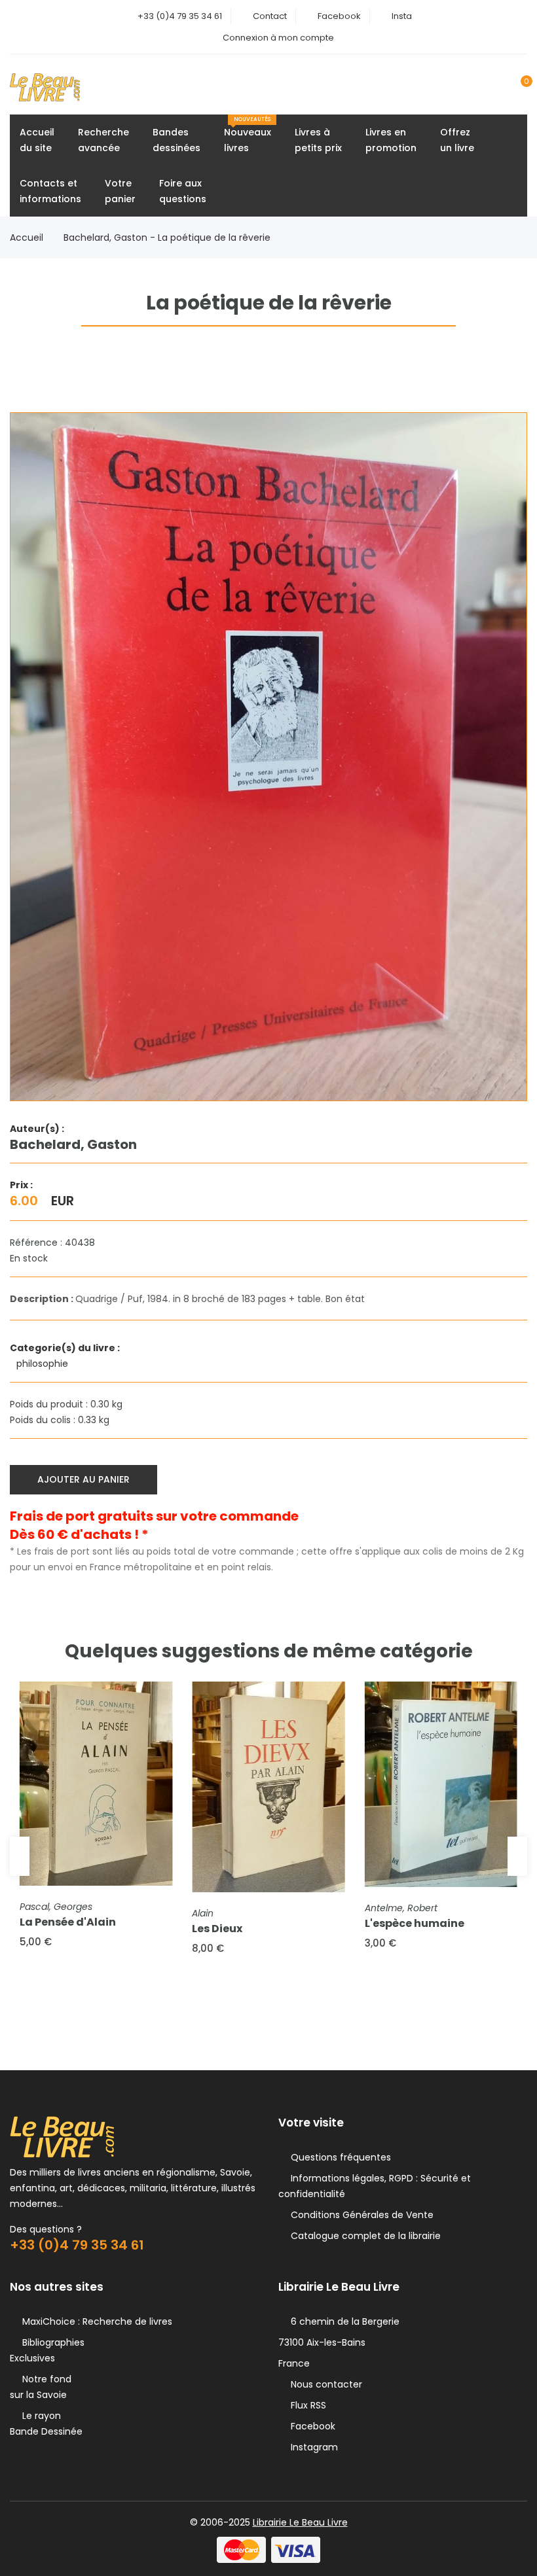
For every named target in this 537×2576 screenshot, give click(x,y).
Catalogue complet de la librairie (363, 2236)
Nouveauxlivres (248, 135)
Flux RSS (306, 2405)
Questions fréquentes (338, 2157)
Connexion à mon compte (278, 38)
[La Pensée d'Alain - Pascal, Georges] (96, 1784)
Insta (402, 16)
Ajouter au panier (83, 1479)
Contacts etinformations (50, 191)
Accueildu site (37, 140)
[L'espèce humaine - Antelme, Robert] (441, 1784)
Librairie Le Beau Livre (300, 2522)
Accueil (27, 238)
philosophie (44, 1364)
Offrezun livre (457, 140)
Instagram (312, 2447)
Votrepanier (120, 191)
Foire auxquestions (183, 191)
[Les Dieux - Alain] (268, 1787)
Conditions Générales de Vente (360, 2215)
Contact (270, 16)
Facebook (339, 16)
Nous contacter (324, 2384)
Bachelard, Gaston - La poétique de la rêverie (167, 238)
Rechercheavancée (103, 140)
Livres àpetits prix (318, 140)
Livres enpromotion (391, 140)
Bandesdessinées (176, 140)
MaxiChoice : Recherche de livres (95, 2321)
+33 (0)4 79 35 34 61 (180, 16)
